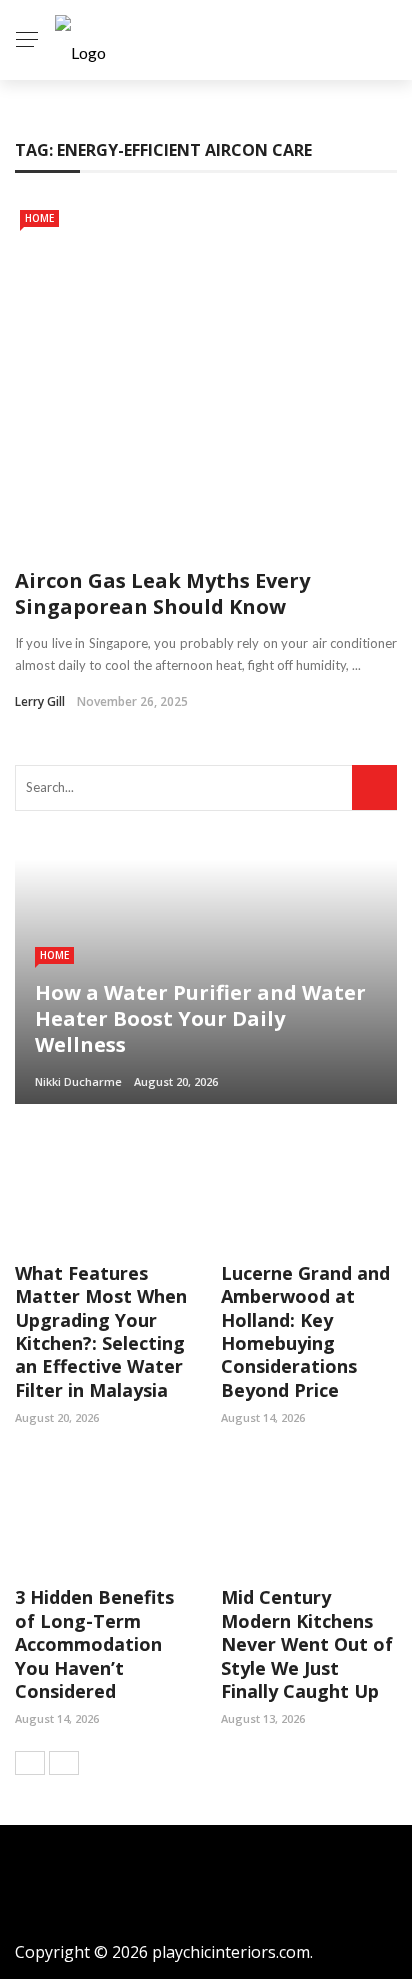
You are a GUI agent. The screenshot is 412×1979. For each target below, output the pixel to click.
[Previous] (30, 1763)
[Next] (64, 1763)
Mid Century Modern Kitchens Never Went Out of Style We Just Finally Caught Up (307, 1644)
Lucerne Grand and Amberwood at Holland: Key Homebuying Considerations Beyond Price (305, 1331)
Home (39, 218)
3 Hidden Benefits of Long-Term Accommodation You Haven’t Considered (94, 1644)
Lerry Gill (40, 701)
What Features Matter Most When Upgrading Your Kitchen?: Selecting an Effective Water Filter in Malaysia (101, 1331)
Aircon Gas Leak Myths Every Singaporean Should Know (162, 593)
